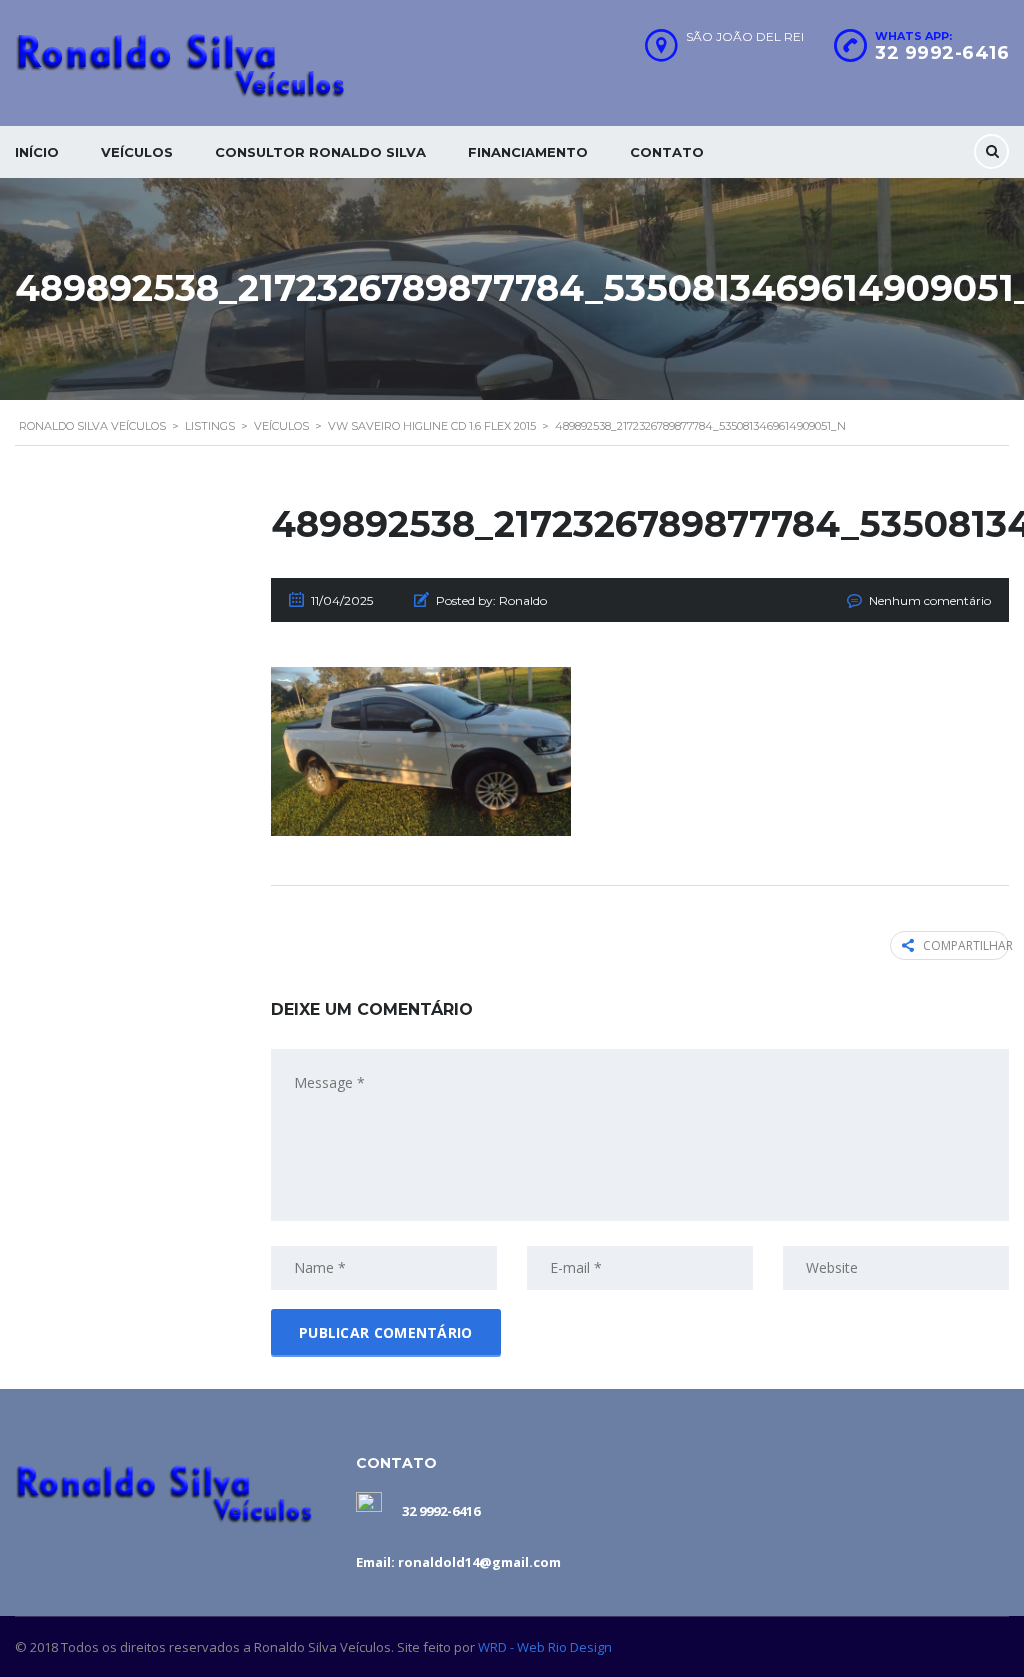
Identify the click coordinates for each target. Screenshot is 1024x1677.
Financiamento (528, 152)
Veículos (137, 152)
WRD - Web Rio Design (545, 1647)
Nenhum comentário (930, 600)
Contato (667, 152)
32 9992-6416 (942, 53)
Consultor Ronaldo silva (320, 152)
